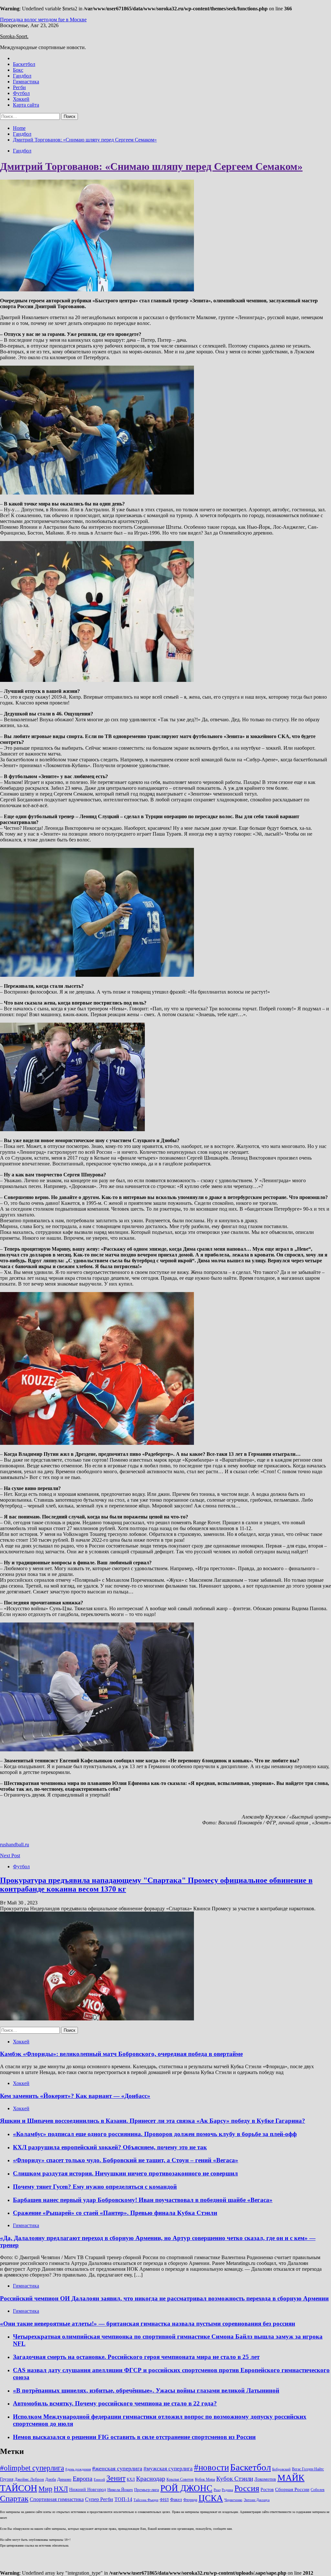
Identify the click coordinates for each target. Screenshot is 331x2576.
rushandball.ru (15, 1845)
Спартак (14, 2498)
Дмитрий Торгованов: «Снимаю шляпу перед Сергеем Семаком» (151, 166)
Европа (83, 2479)
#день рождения (78, 2469)
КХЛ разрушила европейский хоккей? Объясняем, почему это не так (110, 2147)
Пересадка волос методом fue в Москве (43, 20)
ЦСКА (211, 2498)
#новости (211, 2467)
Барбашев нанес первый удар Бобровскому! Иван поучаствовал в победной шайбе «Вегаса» (143, 2200)
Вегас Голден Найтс (308, 2469)
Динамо (64, 2479)
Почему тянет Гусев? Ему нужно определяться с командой (95, 2187)
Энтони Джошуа (257, 2500)
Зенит (116, 2478)
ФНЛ (164, 2500)
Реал (217, 2490)
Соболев (318, 2490)
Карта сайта (26, 105)
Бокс (18, 70)
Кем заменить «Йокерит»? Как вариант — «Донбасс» (75, 2096)
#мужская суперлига (168, 2469)
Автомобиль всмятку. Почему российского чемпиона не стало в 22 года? (115, 2403)
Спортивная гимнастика (57, 2499)
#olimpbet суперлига (32, 2468)
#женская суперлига (117, 2468)
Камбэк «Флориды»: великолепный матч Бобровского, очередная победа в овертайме (121, 2054)
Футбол (21, 93)
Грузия (7, 2479)
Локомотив (265, 2479)
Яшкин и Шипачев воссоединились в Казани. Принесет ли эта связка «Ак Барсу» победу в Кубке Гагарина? (153, 2121)
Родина (227, 2490)
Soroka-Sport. (14, 36)
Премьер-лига (147, 2490)
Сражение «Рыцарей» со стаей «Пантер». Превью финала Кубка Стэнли (115, 2213)
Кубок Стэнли (235, 2479)
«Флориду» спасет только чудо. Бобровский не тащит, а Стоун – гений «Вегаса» (126, 2160)
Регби (19, 87)
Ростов (267, 2489)
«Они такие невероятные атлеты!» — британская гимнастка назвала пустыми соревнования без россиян (148, 2324)
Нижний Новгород (88, 2489)
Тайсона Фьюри (146, 2500)
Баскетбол (24, 64)
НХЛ (61, 2489)
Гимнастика (26, 82)
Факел (176, 2499)
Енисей (99, 2480)
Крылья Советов (180, 2480)
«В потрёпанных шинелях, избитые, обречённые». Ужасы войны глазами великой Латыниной (146, 2390)
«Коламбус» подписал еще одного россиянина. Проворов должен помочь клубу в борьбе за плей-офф (155, 2134)
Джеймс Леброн (29, 2479)
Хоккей (21, 99)
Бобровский (281, 2469)
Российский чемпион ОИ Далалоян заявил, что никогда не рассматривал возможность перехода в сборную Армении (164, 2298)
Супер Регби (99, 2499)
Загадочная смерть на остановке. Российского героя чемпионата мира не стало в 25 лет (136, 2357)
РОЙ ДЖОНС (186, 2488)
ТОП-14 (123, 2499)
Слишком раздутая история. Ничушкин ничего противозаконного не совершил (125, 2173)
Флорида (190, 2500)
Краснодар (151, 2478)
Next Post (10, 1856)
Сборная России (292, 2489)
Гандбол (22, 76)
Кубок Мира (205, 2480)
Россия (247, 2488)
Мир (45, 2489)
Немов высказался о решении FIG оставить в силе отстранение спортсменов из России (134, 2437)
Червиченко (233, 2500)
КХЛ (131, 2480)
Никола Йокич (120, 2490)
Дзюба (51, 2480)
